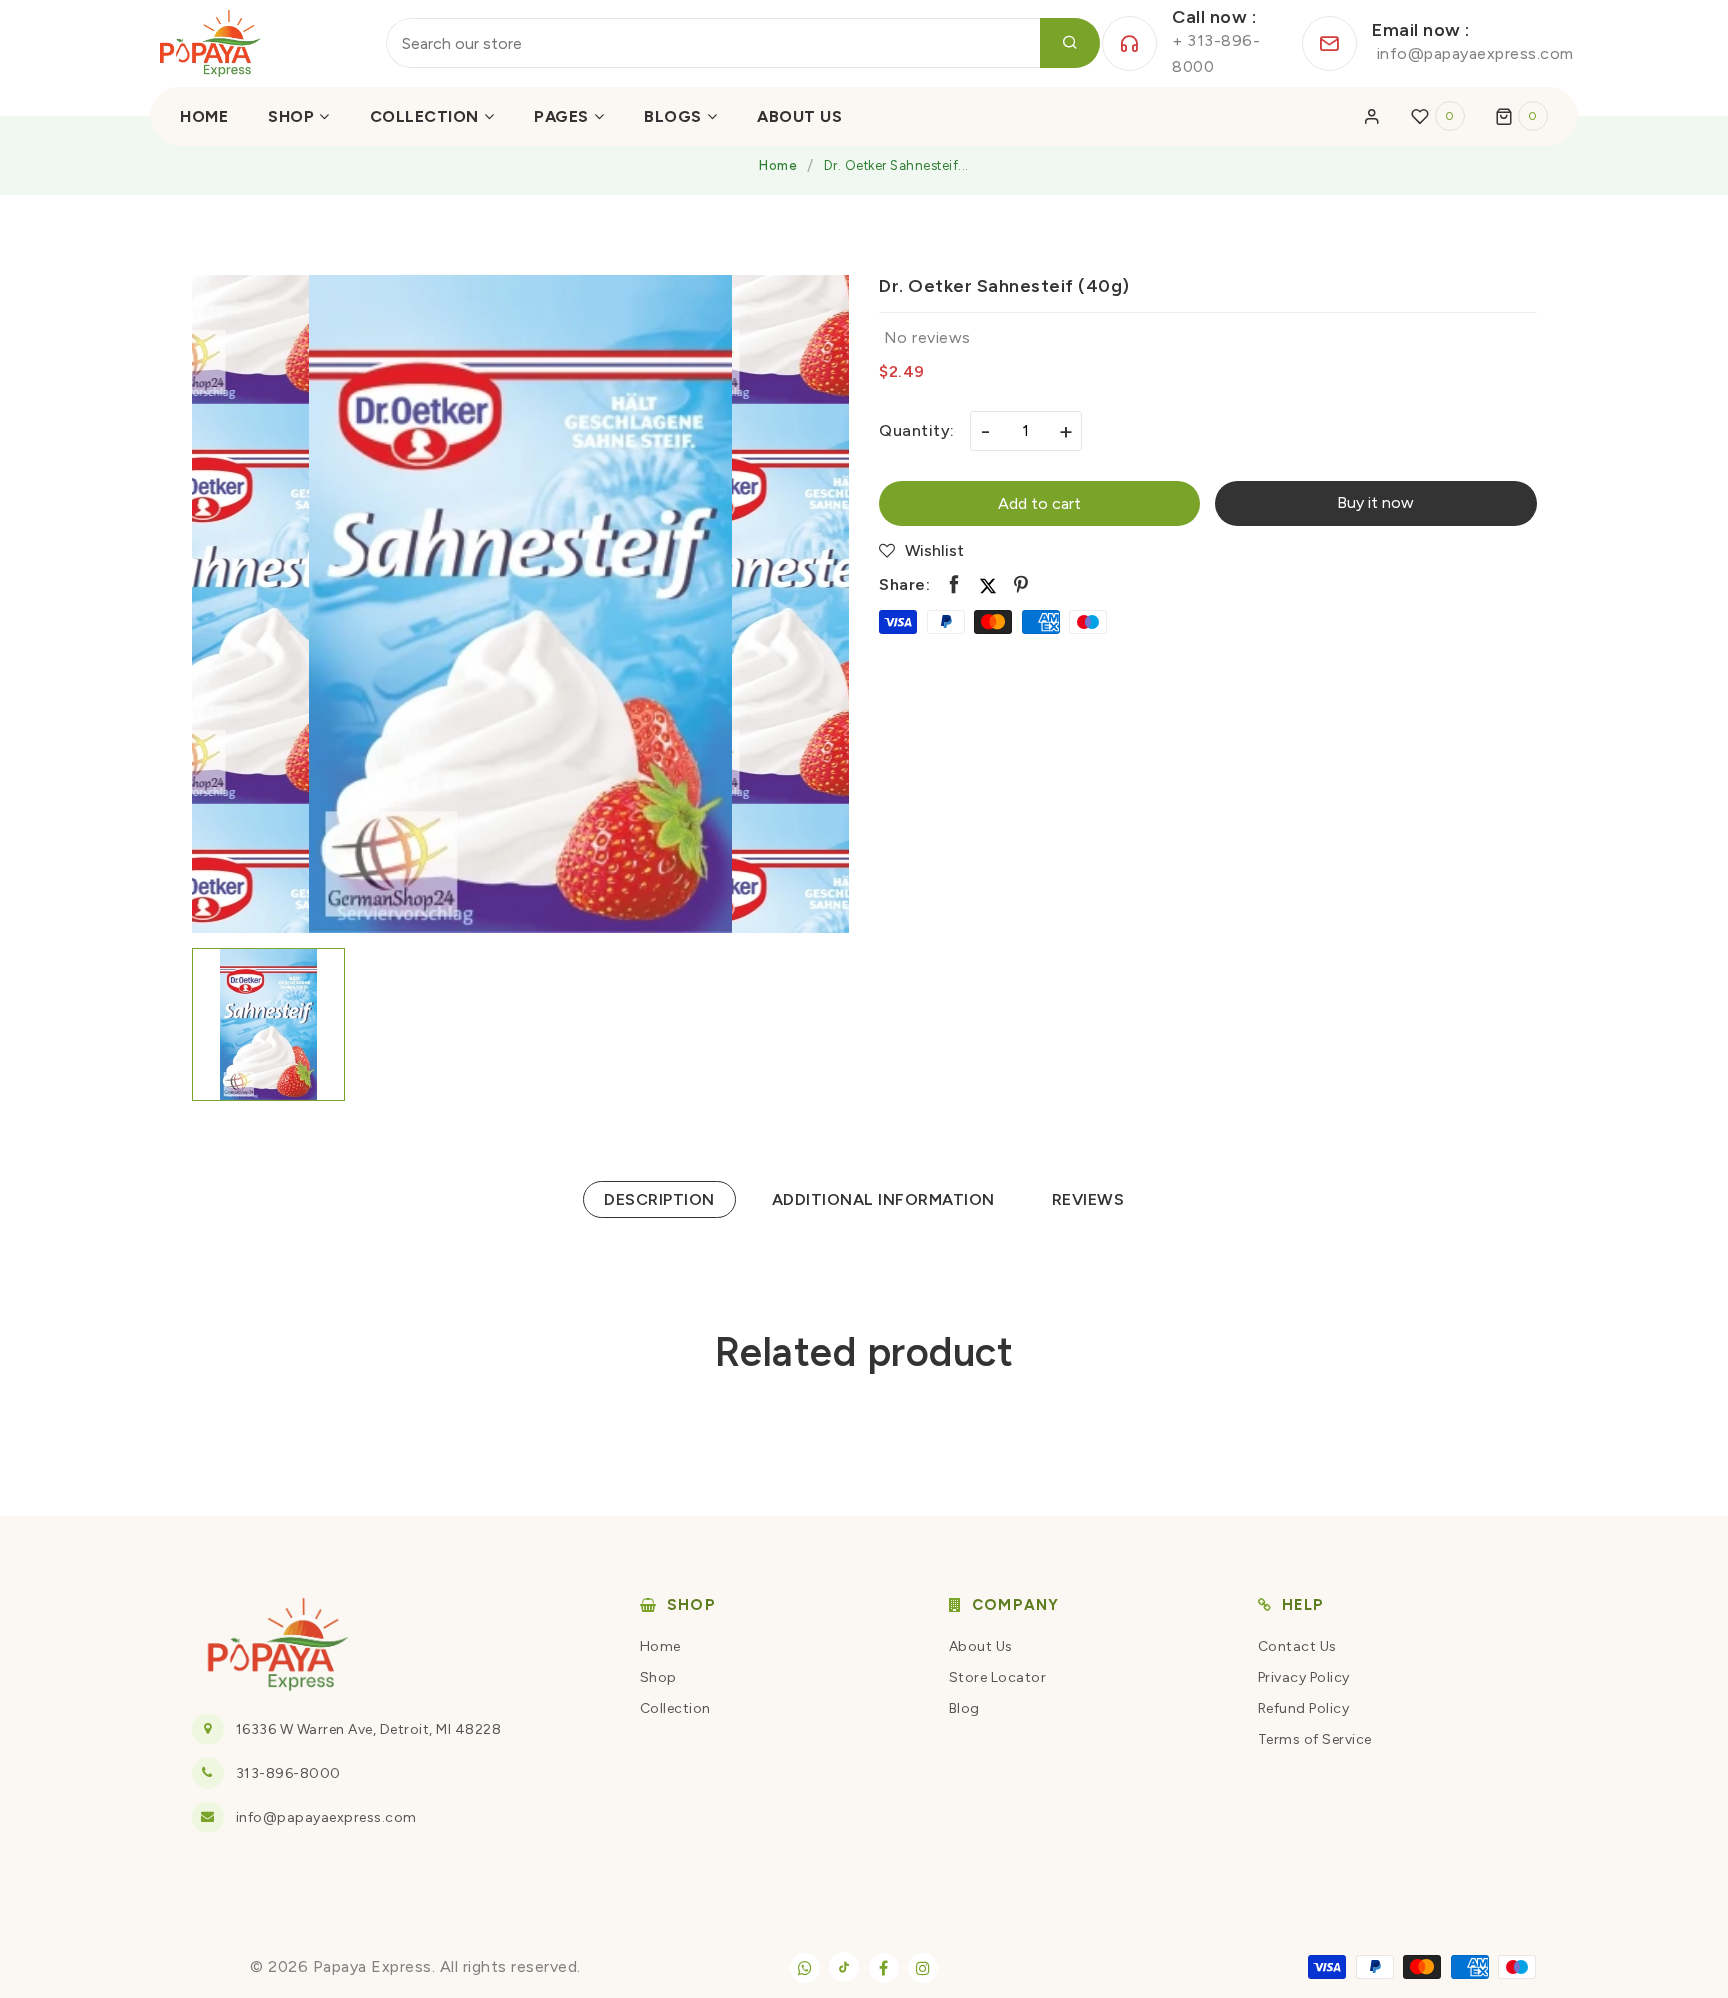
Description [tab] (659, 1199)
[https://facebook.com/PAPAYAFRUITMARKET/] (884, 1968)
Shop (658, 1677)
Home (778, 165)
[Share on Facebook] (954, 585)
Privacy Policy (1304, 1677)
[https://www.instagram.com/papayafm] (923, 1968)
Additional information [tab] (883, 1199)
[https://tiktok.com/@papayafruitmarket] (844, 1967)
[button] (1522, 116)
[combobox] (743, 43)
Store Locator (998, 1677)
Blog (964, 1708)
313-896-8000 (288, 1773)
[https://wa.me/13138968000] (805, 1968)
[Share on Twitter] (988, 585)
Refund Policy (1304, 1708)
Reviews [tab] (1088, 1199)
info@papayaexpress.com (326, 1817)
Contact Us (1297, 1646)
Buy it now (1375, 502)
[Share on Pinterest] (1021, 585)
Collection (675, 1708)
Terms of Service (1315, 1739)
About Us (981, 1646)
